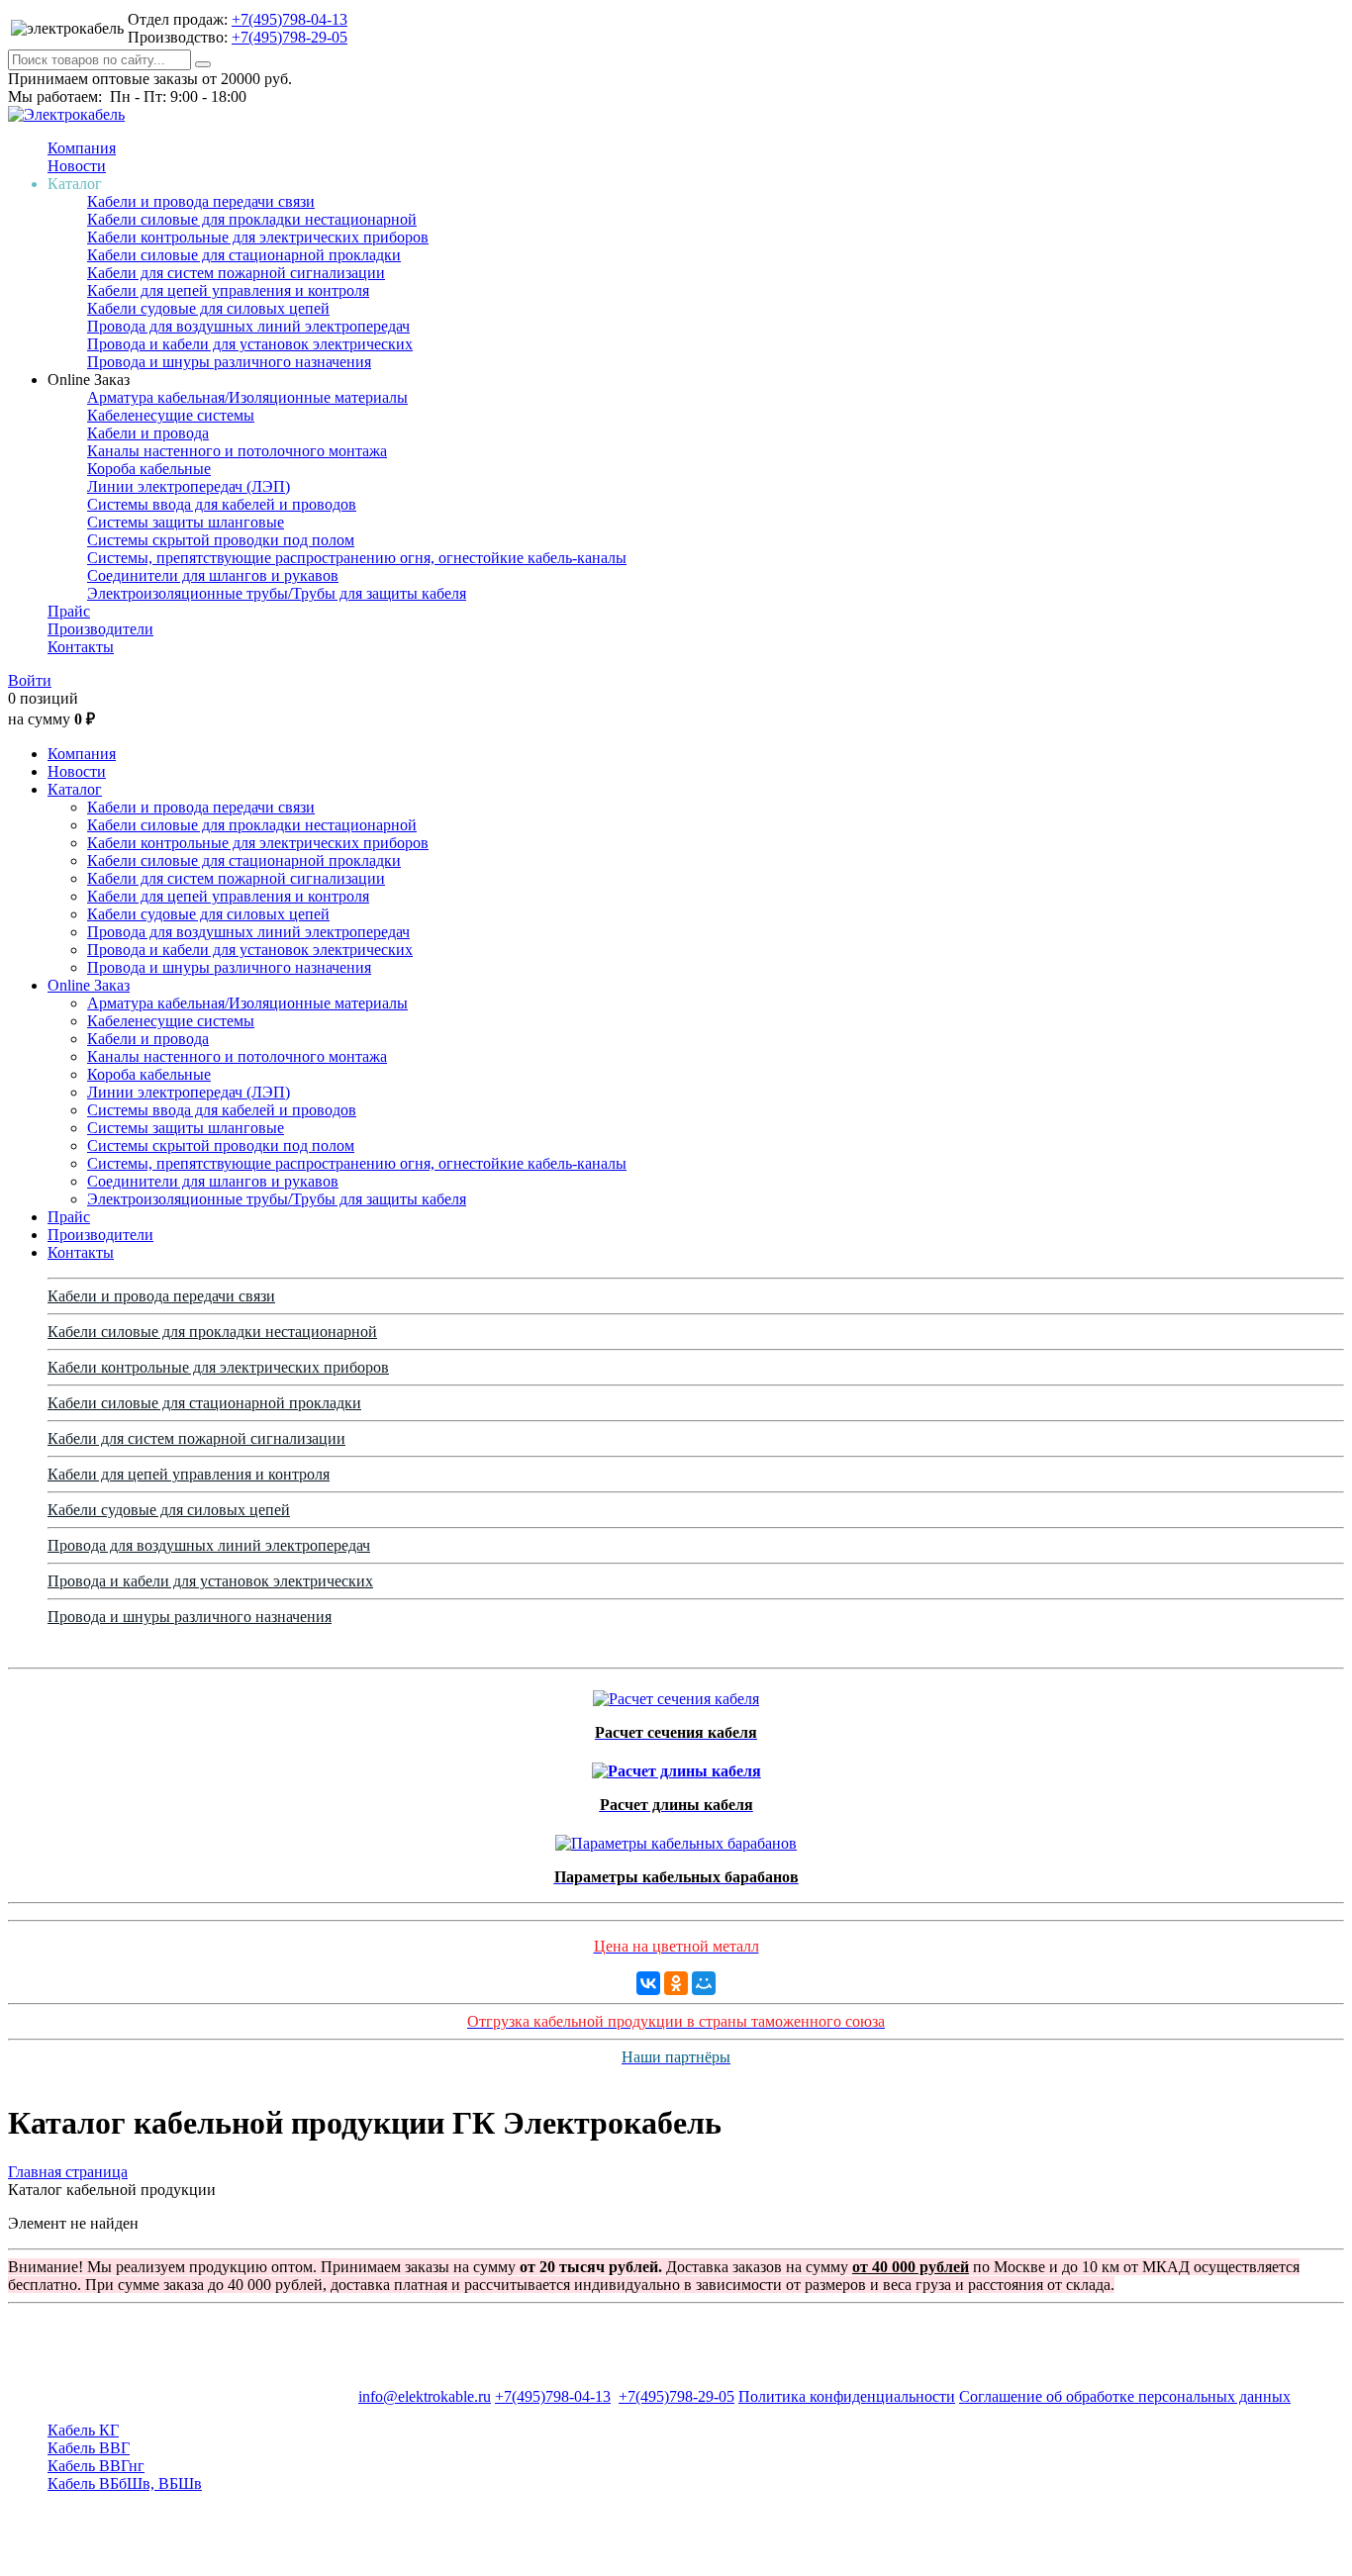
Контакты (81, 647)
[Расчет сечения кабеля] (676, 1694)
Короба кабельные (149, 469)
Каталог (75, 789)
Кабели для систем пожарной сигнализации (236, 273)
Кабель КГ (83, 2430)
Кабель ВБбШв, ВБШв (125, 2483)
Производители (100, 629)
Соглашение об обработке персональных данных (1125, 2396)
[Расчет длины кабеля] (676, 1766)
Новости (77, 166)
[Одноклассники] (676, 1983)
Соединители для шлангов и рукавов (213, 575)
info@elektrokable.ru (425, 2396)
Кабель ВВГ (89, 2448)
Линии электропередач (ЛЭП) (189, 486)
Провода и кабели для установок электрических (250, 344)
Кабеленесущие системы (171, 415)
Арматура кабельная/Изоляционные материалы (247, 397)
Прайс (69, 611)
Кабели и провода (148, 433)
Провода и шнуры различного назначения (229, 362)
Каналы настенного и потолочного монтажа (237, 451)
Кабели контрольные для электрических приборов (258, 237)
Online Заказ (89, 985)
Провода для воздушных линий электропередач (248, 326)
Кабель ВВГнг (96, 2466)
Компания (82, 148)
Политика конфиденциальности (847, 2396)
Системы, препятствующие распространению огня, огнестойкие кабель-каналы (357, 558)
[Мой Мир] (704, 1983)
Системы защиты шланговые (186, 522)
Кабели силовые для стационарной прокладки (244, 255)
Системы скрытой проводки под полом (221, 540)
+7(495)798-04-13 (290, 19)
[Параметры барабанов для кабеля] (676, 1838)
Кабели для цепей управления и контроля (228, 290)
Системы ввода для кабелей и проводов (222, 504)
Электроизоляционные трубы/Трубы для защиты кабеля (277, 593)
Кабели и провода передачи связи (201, 201)
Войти (30, 680)
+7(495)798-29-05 (290, 37)
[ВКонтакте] (648, 1983)
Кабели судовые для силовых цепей (208, 308)
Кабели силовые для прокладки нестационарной (252, 219)
